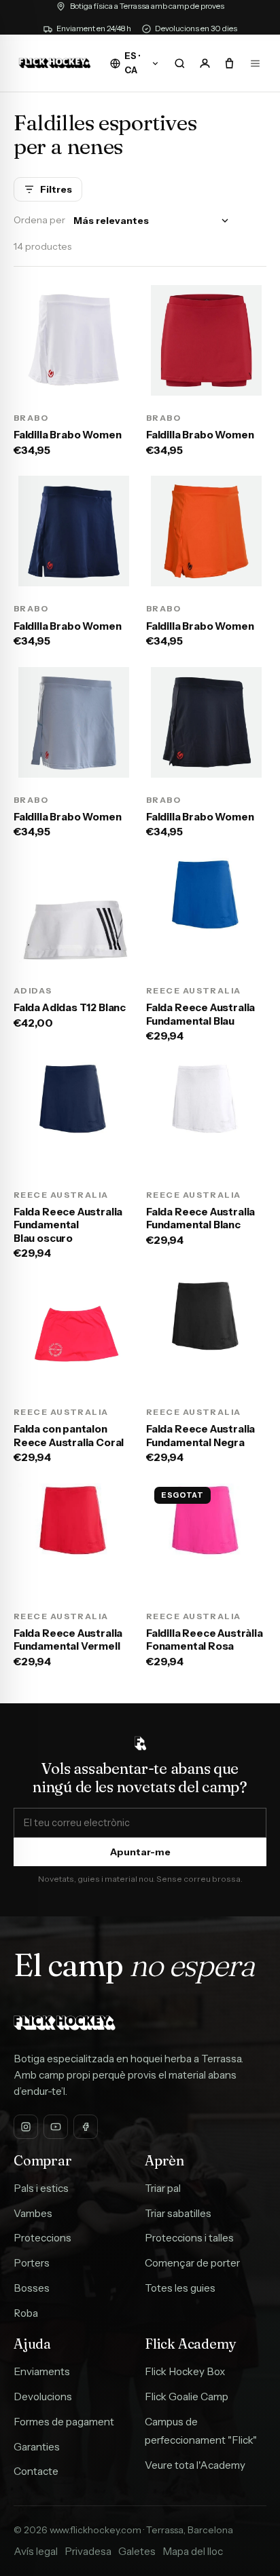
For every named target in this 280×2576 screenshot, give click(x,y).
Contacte (36, 2471)
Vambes (33, 2213)
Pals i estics (41, 2188)
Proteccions (42, 2238)
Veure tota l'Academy (195, 2465)
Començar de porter (192, 2263)
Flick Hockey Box (185, 2371)
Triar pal (163, 2188)
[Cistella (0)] (230, 63)
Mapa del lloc (193, 2551)
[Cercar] (179, 63)
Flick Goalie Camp (187, 2397)
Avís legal (36, 2551)
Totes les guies (180, 2288)
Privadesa (88, 2551)
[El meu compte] (205, 63)
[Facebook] (86, 2127)
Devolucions (43, 2397)
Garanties (37, 2447)
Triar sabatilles (178, 2213)
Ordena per (39, 220)
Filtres (56, 189)
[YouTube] (56, 2127)
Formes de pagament (64, 2422)
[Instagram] (26, 2127)
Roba (26, 2313)
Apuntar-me (140, 1852)
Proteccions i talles (189, 2238)
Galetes (137, 2551)
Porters (32, 2263)
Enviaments (42, 2371)
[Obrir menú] (255, 63)
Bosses (32, 2288)
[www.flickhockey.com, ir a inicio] (55, 63)
